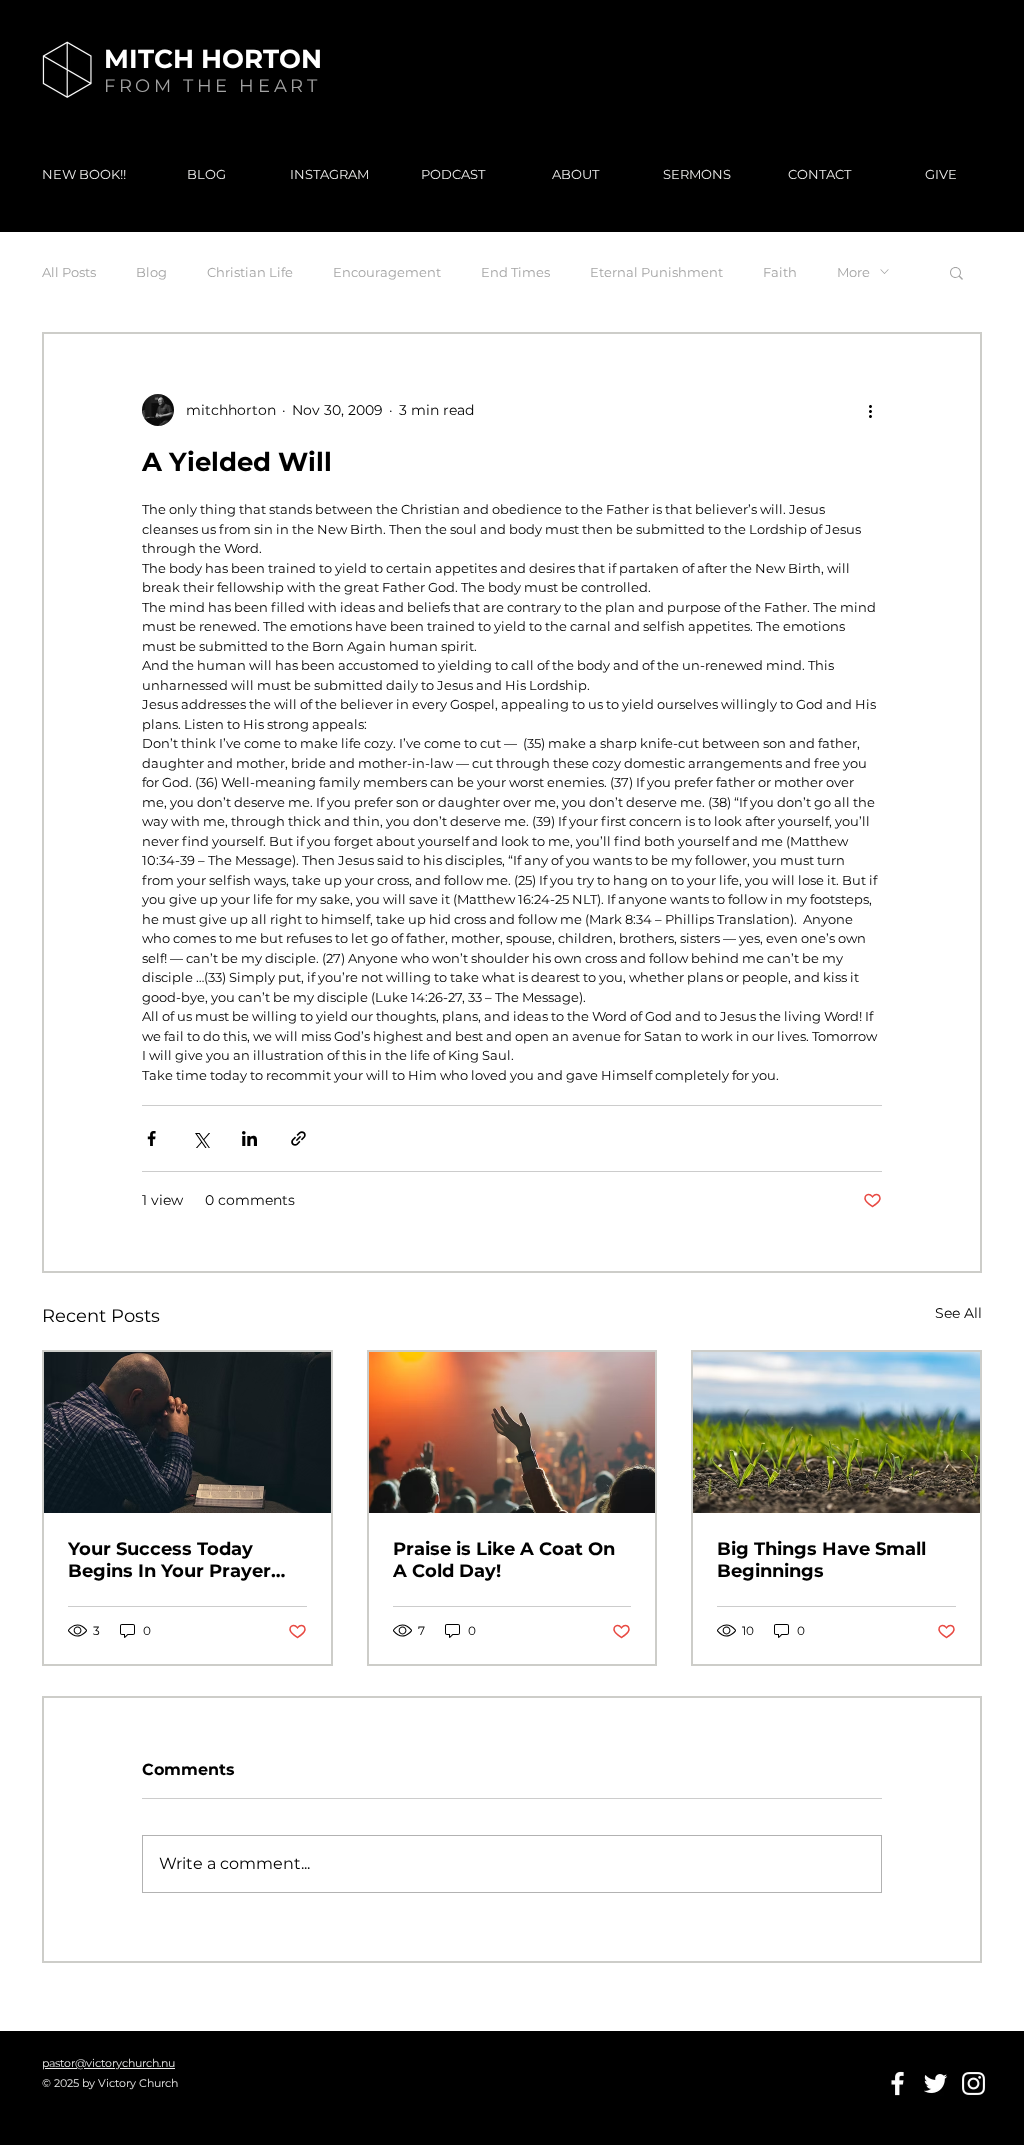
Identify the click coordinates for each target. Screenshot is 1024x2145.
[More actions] (870, 410)
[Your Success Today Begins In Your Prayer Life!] (187, 1432)
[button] (956, 272)
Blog (151, 272)
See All (958, 1313)
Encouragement (387, 272)
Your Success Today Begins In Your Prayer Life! (169, 1560)
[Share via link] (298, 1138)
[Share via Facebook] (151, 1138)
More (853, 272)
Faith (780, 272)
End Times (515, 272)
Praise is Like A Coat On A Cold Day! (504, 1560)
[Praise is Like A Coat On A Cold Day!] (512, 1432)
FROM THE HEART (212, 86)
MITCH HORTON (213, 59)
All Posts (69, 272)
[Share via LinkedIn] (249, 1138)
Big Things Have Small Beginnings (821, 1560)
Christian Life (250, 272)
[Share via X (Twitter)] (200, 1138)
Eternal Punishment (656, 272)
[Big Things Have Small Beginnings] (836, 1432)
